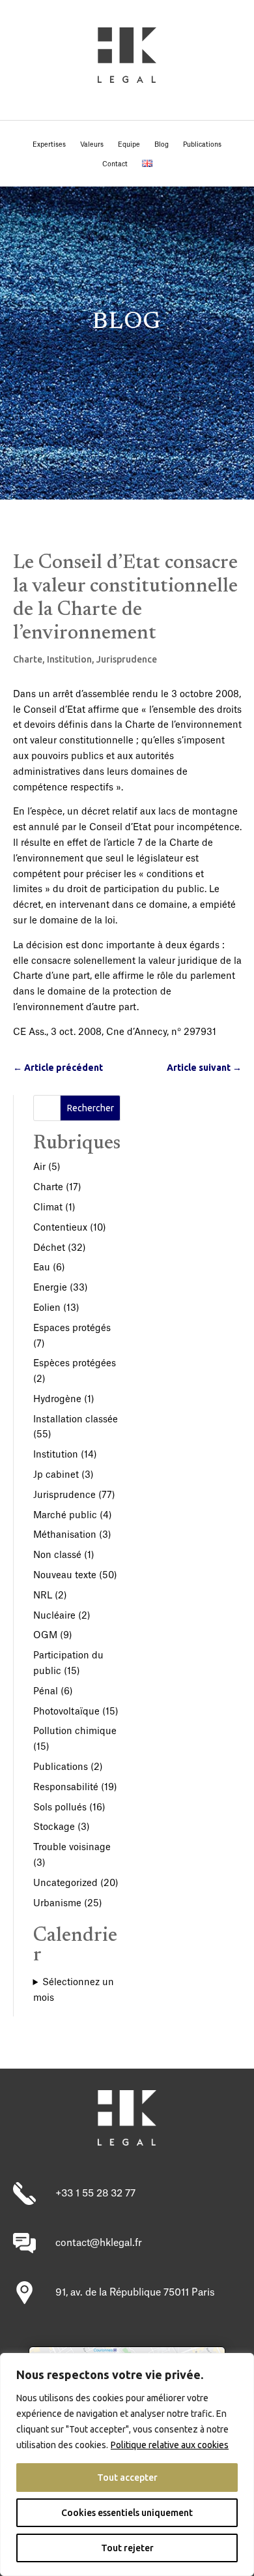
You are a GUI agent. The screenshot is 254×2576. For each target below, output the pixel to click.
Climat (48, 1208)
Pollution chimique (75, 1731)
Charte (28, 659)
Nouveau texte (65, 1576)
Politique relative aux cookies (170, 2445)
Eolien (47, 1308)
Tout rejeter (127, 2548)
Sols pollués (60, 1808)
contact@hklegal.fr (99, 2243)
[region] (127, 2464)
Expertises (49, 145)
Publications (202, 145)
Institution (69, 659)
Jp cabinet (56, 1475)
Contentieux (60, 1228)
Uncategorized (65, 1883)
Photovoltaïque (66, 1712)
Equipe (129, 145)
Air (39, 1167)
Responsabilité (66, 1788)
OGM (45, 1636)
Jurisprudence (127, 659)
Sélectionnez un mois (74, 1990)
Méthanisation (65, 1535)
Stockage (54, 1827)
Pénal (46, 1692)
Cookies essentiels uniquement (127, 2513)
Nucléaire (54, 1616)
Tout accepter (127, 2478)
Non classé (57, 1555)
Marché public (65, 1516)
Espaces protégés (72, 1328)
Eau (42, 1268)
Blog (162, 145)
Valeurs (92, 145)
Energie (50, 1288)
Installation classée (76, 1420)
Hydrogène (57, 1400)
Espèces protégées (75, 1364)
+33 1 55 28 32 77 (95, 2194)
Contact (115, 164)
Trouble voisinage (72, 1848)
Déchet (49, 1248)
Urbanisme (57, 1904)
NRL (43, 1596)
